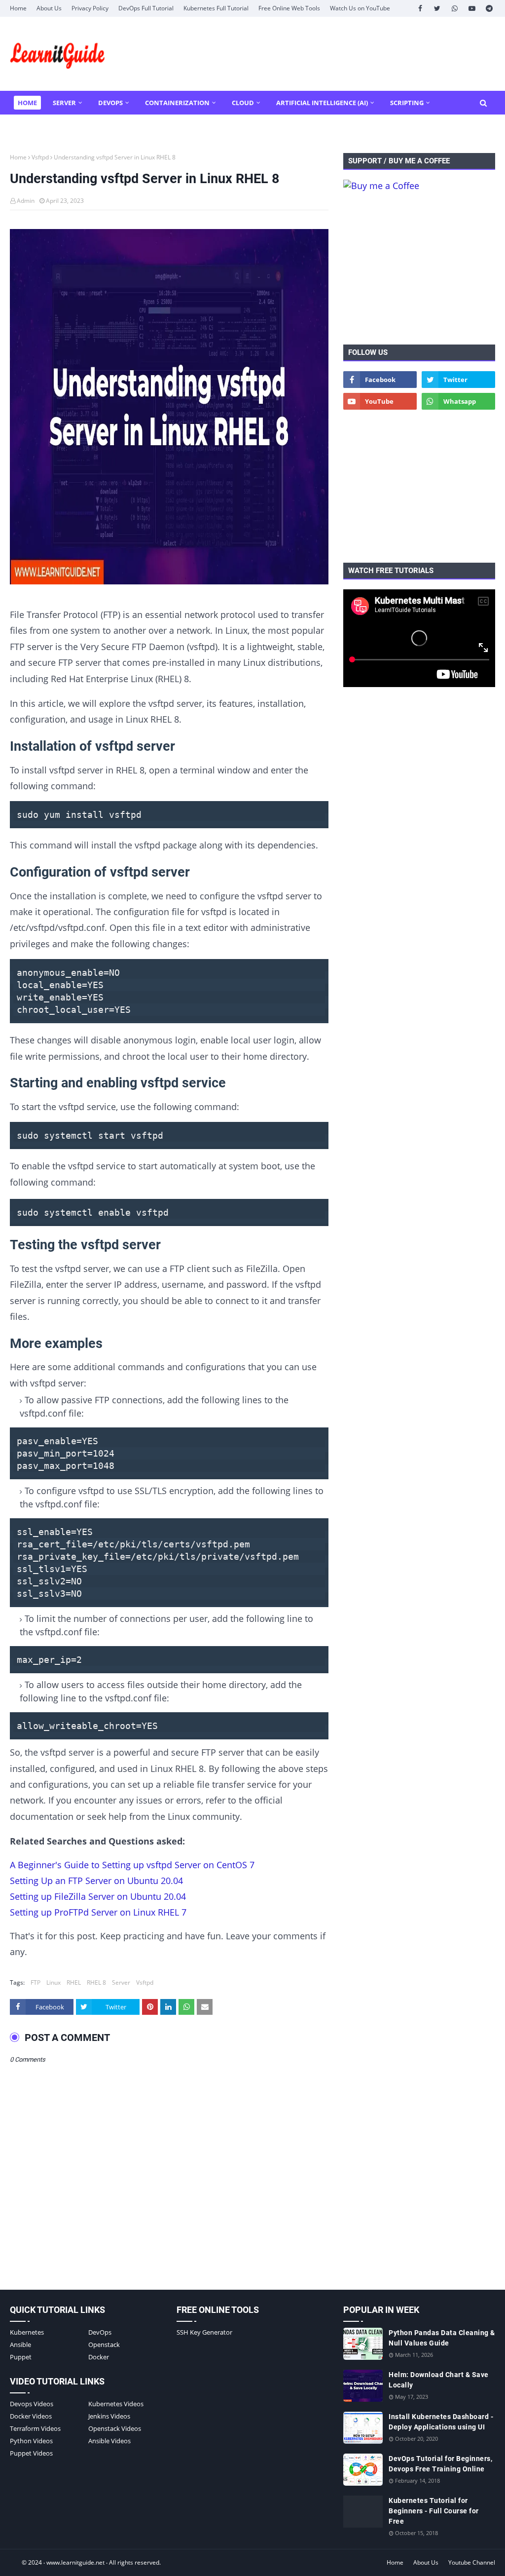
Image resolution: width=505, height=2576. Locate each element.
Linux (54, 1982)
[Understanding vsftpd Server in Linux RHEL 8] (169, 409)
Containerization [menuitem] (177, 103)
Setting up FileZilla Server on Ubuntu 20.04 (98, 1896)
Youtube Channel (472, 2562)
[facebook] (420, 8)
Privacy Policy (90, 8)
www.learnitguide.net (75, 2562)
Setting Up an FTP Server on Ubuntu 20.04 (96, 1881)
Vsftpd (40, 157)
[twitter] (437, 8)
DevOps (100, 2332)
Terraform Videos (35, 2428)
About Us (49, 8)
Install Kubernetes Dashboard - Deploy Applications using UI (441, 2422)
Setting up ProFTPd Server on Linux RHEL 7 (98, 1912)
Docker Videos (31, 2416)
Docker (99, 2357)
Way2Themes (19, 2562)
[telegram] (489, 8)
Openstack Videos (115, 2428)
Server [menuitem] (64, 103)
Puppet (21, 2357)
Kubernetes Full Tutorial (216, 8)
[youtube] (472, 8)
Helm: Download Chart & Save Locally (439, 2380)
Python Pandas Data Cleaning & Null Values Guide (442, 2338)
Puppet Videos (31, 2453)
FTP (36, 1982)
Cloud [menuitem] (243, 103)
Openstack (104, 2345)
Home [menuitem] (27, 103)
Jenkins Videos (109, 2416)
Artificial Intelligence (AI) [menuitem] (322, 103)
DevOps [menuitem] (110, 103)
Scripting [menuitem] (407, 103)
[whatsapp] (454, 8)
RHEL (74, 1982)
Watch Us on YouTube (360, 8)
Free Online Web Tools (289, 8)
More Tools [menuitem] (38, 126)
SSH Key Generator (204, 2332)
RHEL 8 (96, 1982)
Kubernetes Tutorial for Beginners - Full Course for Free (434, 2511)
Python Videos (31, 2441)
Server (121, 1982)
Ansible (20, 2345)
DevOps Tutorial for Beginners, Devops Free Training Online (440, 2464)
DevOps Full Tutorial (146, 8)
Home (18, 8)
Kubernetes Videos (116, 2404)
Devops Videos (32, 2404)
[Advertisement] (419, 268)
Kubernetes (27, 2332)
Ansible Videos (109, 2441)
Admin (26, 201)
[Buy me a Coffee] (381, 186)
